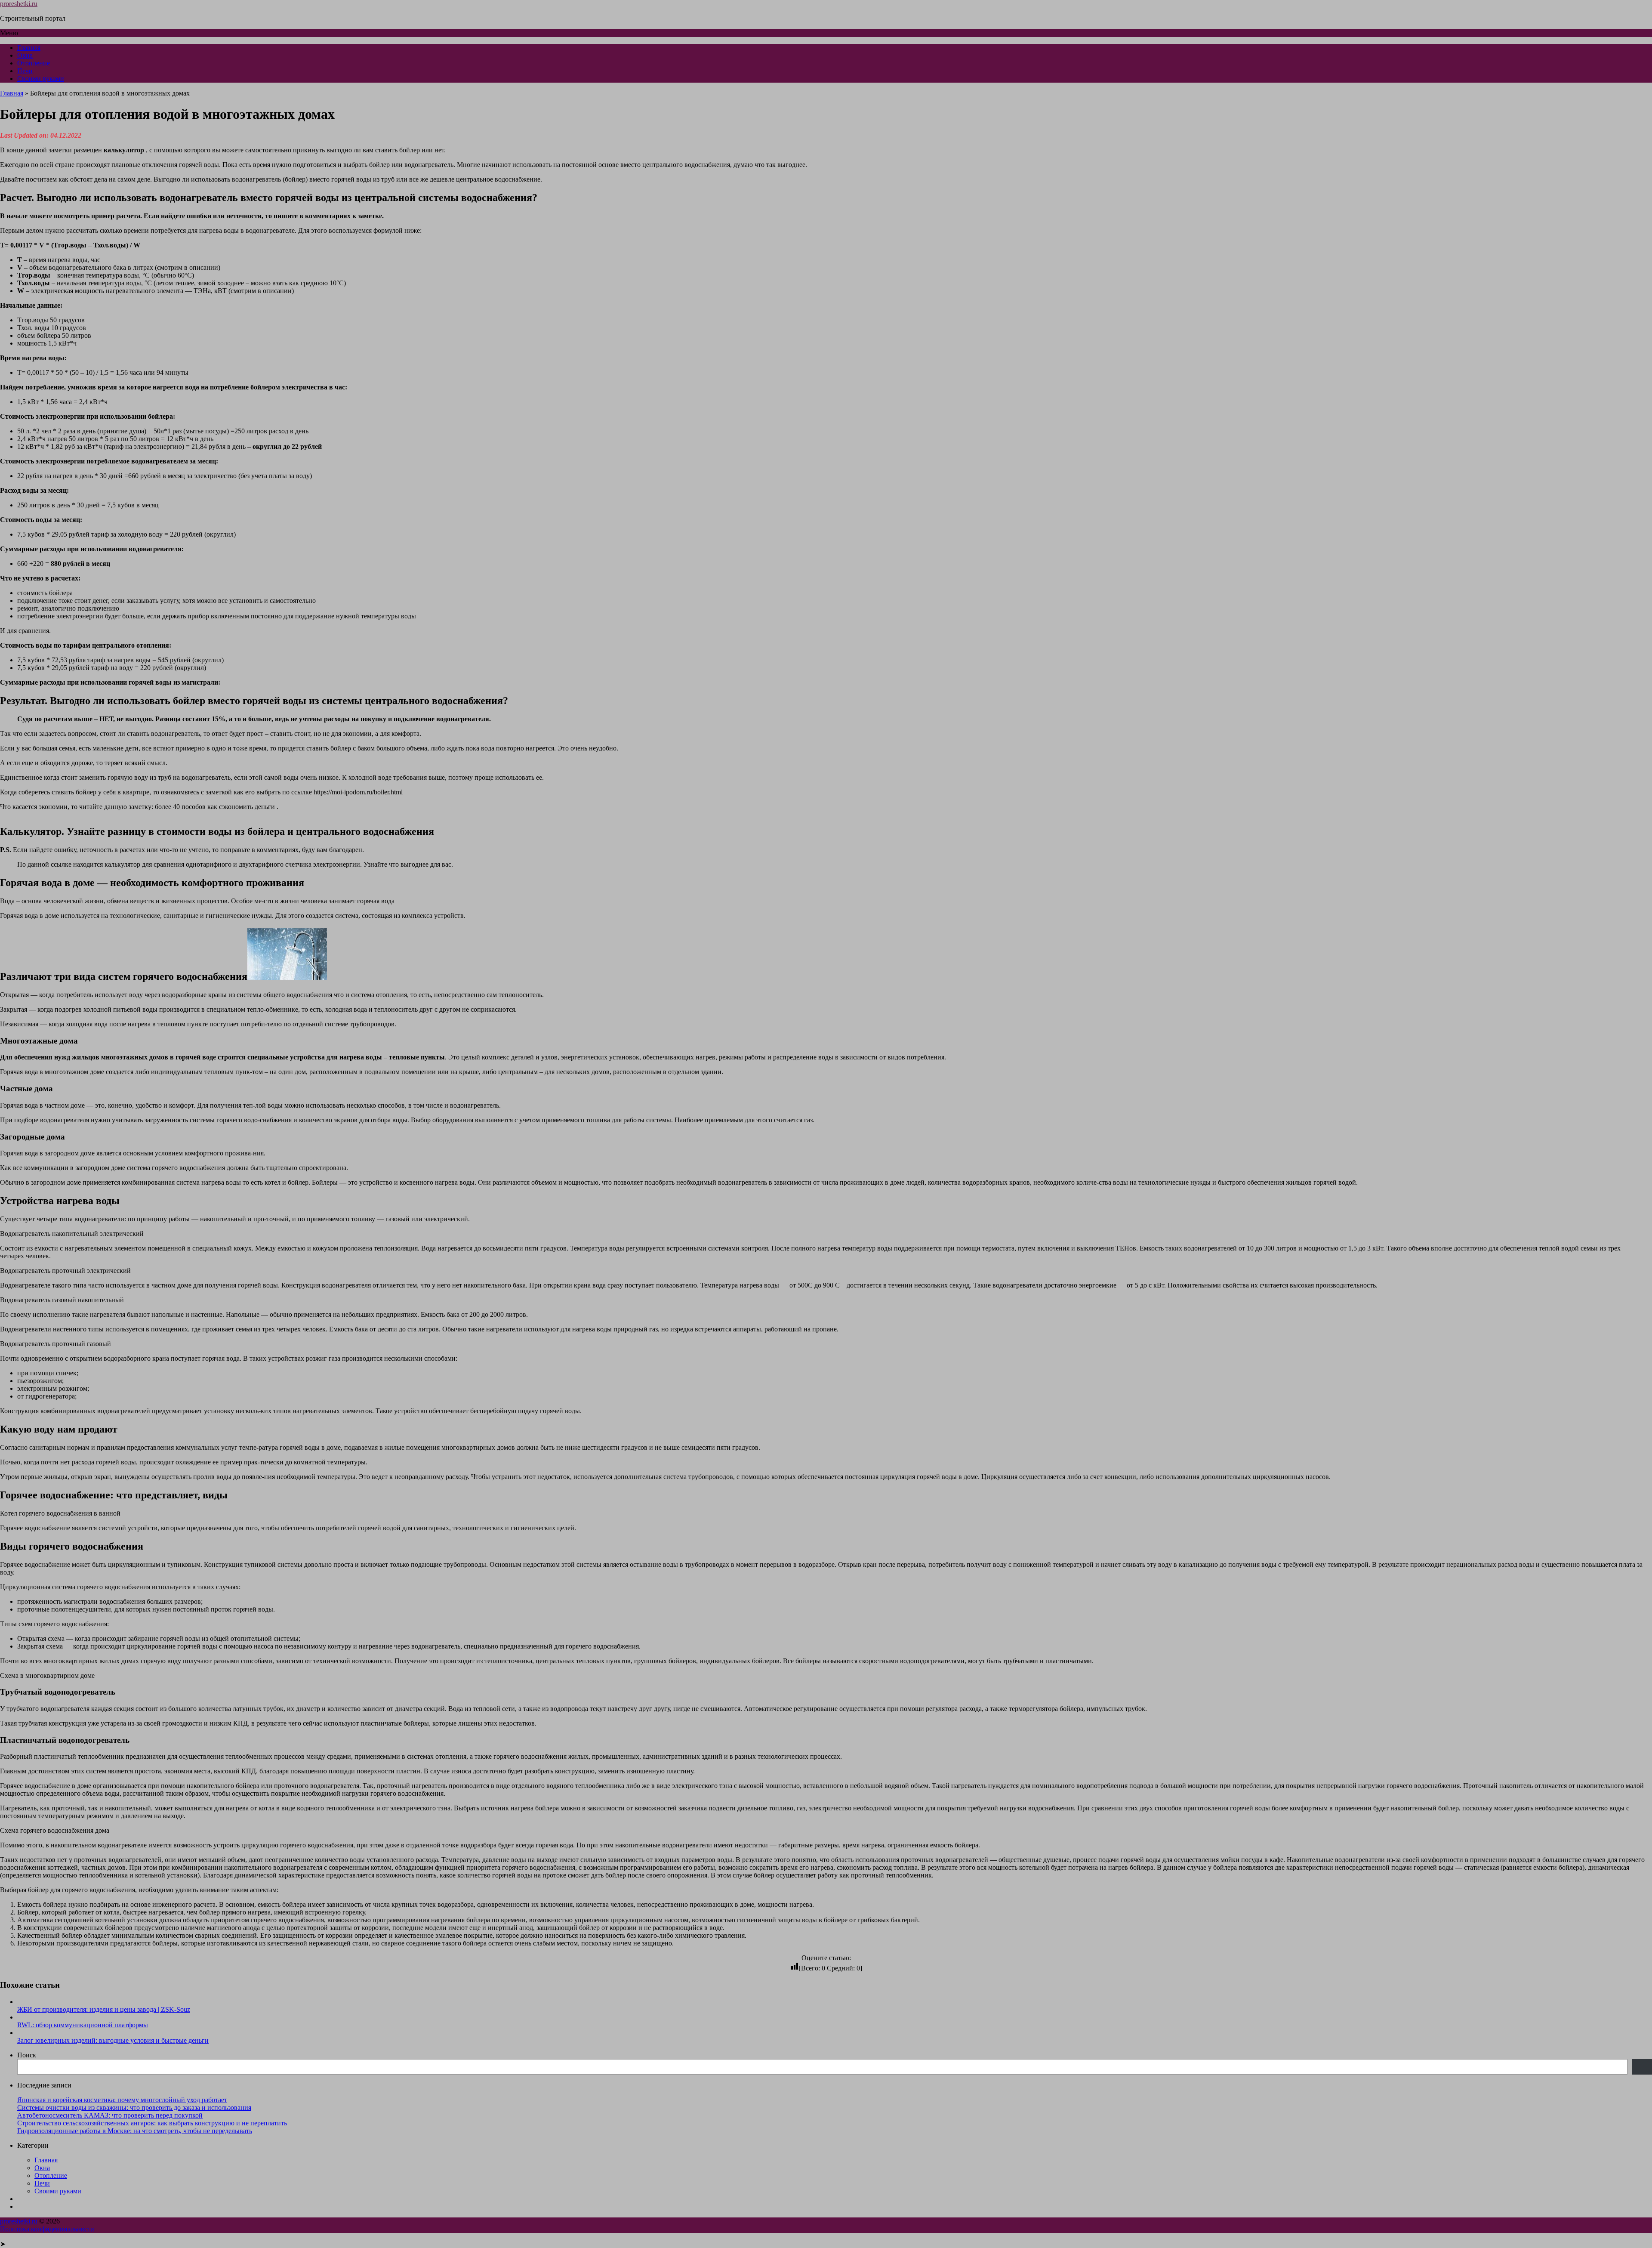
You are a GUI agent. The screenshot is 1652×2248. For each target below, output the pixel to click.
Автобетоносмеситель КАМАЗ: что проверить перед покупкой (110, 2115)
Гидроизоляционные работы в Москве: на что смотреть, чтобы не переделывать (135, 2131)
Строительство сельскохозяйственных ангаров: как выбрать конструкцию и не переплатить (152, 2123)
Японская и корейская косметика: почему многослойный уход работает (122, 2100)
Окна (25, 55)
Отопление (34, 63)
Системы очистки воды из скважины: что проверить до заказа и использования (134, 2107)
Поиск (27, 2055)
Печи (25, 71)
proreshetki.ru (19, 4)
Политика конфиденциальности (47, 2229)
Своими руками (41, 79)
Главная (29, 48)
